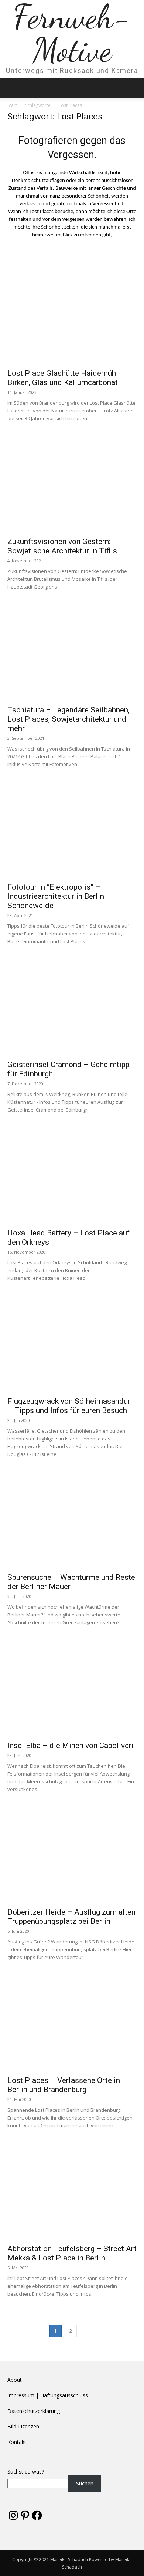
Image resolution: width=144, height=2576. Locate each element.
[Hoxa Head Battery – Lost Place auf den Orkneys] (72, 1177)
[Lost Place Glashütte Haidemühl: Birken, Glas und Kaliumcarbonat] (72, 317)
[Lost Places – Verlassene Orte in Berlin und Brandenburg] (72, 2024)
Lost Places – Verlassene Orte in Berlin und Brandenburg (64, 2085)
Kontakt (17, 2442)
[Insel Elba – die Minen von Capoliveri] (72, 1689)
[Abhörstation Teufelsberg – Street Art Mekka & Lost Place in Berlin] (72, 2192)
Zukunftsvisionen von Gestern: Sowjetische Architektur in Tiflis (62, 546)
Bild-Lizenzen (23, 2426)
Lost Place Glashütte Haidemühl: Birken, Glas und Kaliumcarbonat (64, 378)
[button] (13, 88)
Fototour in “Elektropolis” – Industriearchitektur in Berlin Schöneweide (56, 896)
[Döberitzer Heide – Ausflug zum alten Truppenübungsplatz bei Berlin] (72, 1856)
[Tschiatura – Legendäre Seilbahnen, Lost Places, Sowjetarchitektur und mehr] (72, 654)
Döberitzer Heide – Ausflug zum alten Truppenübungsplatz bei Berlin (71, 1917)
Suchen (85, 2483)
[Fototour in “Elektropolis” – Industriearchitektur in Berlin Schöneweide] (72, 831)
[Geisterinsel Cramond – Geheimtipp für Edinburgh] (72, 1008)
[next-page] (86, 2331)
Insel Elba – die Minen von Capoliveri (71, 1746)
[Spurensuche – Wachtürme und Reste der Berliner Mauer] (72, 1521)
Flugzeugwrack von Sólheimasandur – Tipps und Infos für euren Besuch (69, 1406)
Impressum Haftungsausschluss (48, 2395)
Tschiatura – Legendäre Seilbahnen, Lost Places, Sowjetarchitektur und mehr (68, 719)
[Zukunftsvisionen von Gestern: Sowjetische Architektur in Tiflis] (72, 485)
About (15, 2380)
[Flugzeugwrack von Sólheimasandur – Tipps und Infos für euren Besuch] (72, 1345)
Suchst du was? (26, 2472)
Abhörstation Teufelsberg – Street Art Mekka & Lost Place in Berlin (72, 2253)
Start (12, 105)
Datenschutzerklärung (34, 2411)
